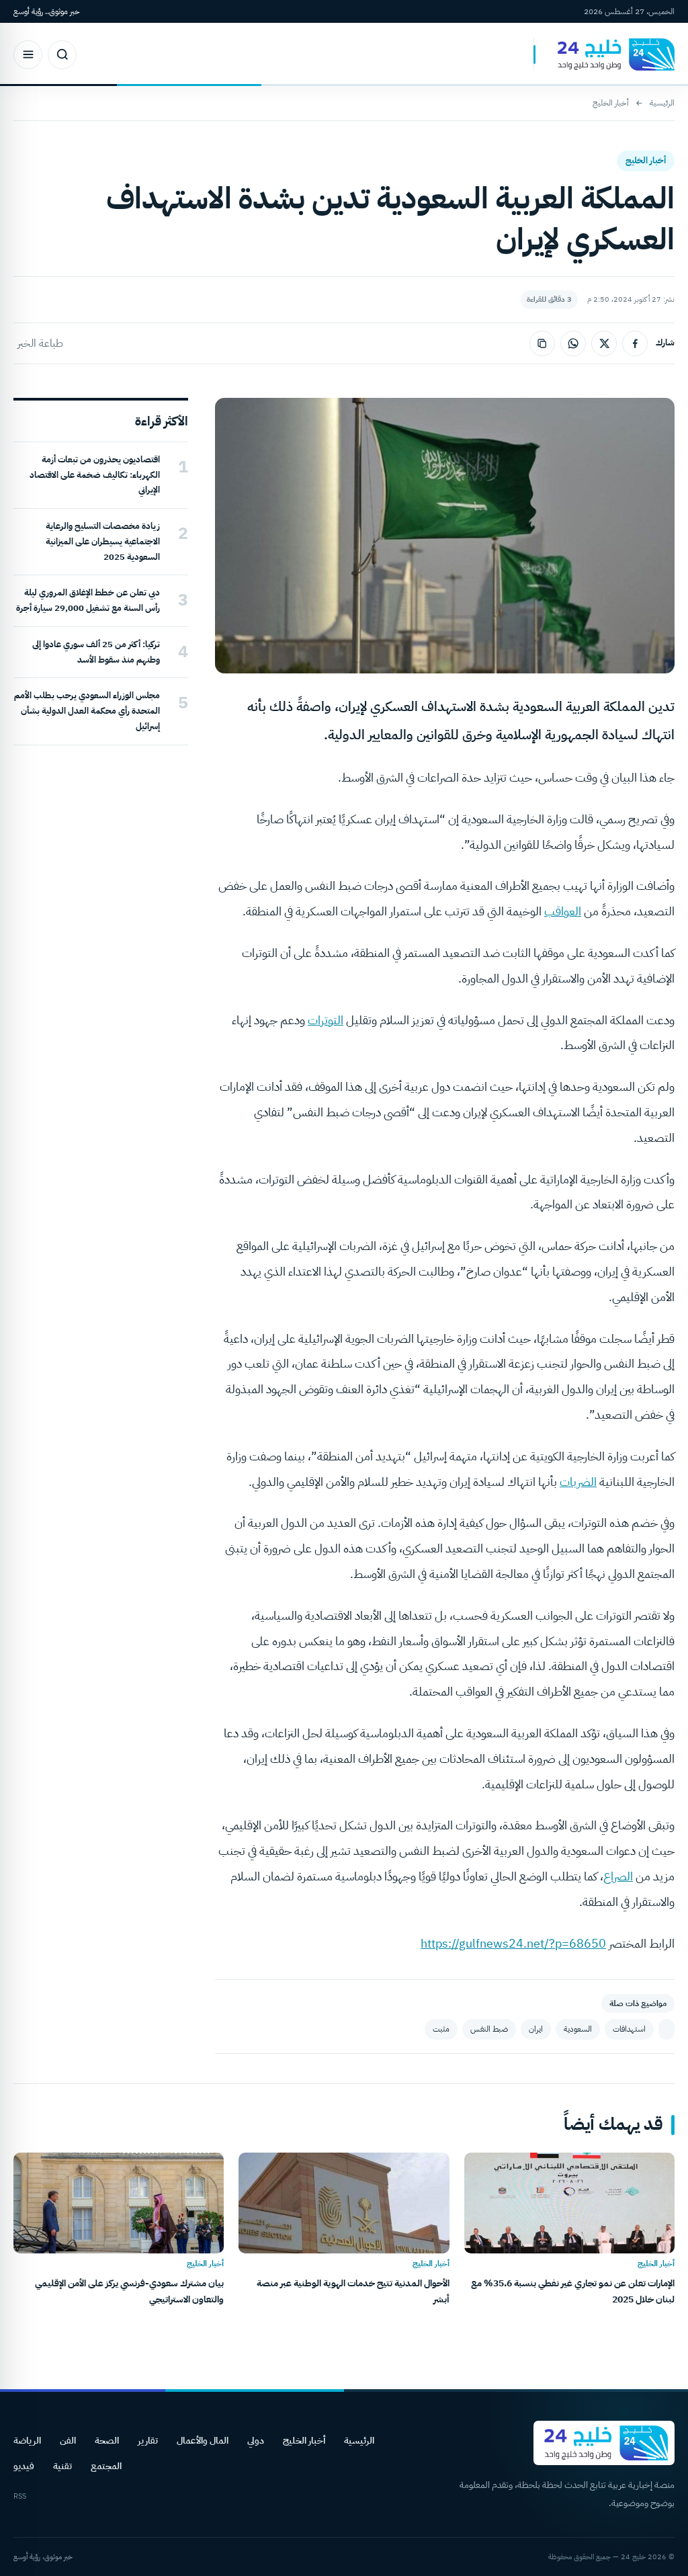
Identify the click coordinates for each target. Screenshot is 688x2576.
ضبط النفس (489, 2029)
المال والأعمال (203, 2441)
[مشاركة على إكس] (604, 343)
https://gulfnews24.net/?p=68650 (513, 1943)
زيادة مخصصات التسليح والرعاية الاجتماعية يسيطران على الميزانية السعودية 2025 (103, 541)
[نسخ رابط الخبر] (542, 343)
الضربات (578, 1482)
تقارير (148, 2441)
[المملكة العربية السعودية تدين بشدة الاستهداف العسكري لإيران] (666, 2029)
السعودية (578, 2029)
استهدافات (629, 2029)
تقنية (62, 2466)
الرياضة (27, 2441)
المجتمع (106, 2466)
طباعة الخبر (40, 343)
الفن (68, 2441)
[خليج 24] (604, 55)
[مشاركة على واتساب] (573, 343)
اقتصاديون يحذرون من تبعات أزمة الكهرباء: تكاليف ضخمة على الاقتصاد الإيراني (95, 475)
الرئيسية (662, 103)
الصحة (107, 2441)
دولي (256, 2441)
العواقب (563, 911)
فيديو (24, 2466)
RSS (20, 2496)
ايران (536, 2029)
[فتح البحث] (62, 55)
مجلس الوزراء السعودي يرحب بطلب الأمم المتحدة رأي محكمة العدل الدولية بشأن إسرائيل (87, 711)
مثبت (441, 2029)
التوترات (326, 1020)
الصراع (618, 1876)
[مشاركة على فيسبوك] (635, 343)
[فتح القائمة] (28, 55)
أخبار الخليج (611, 103)
